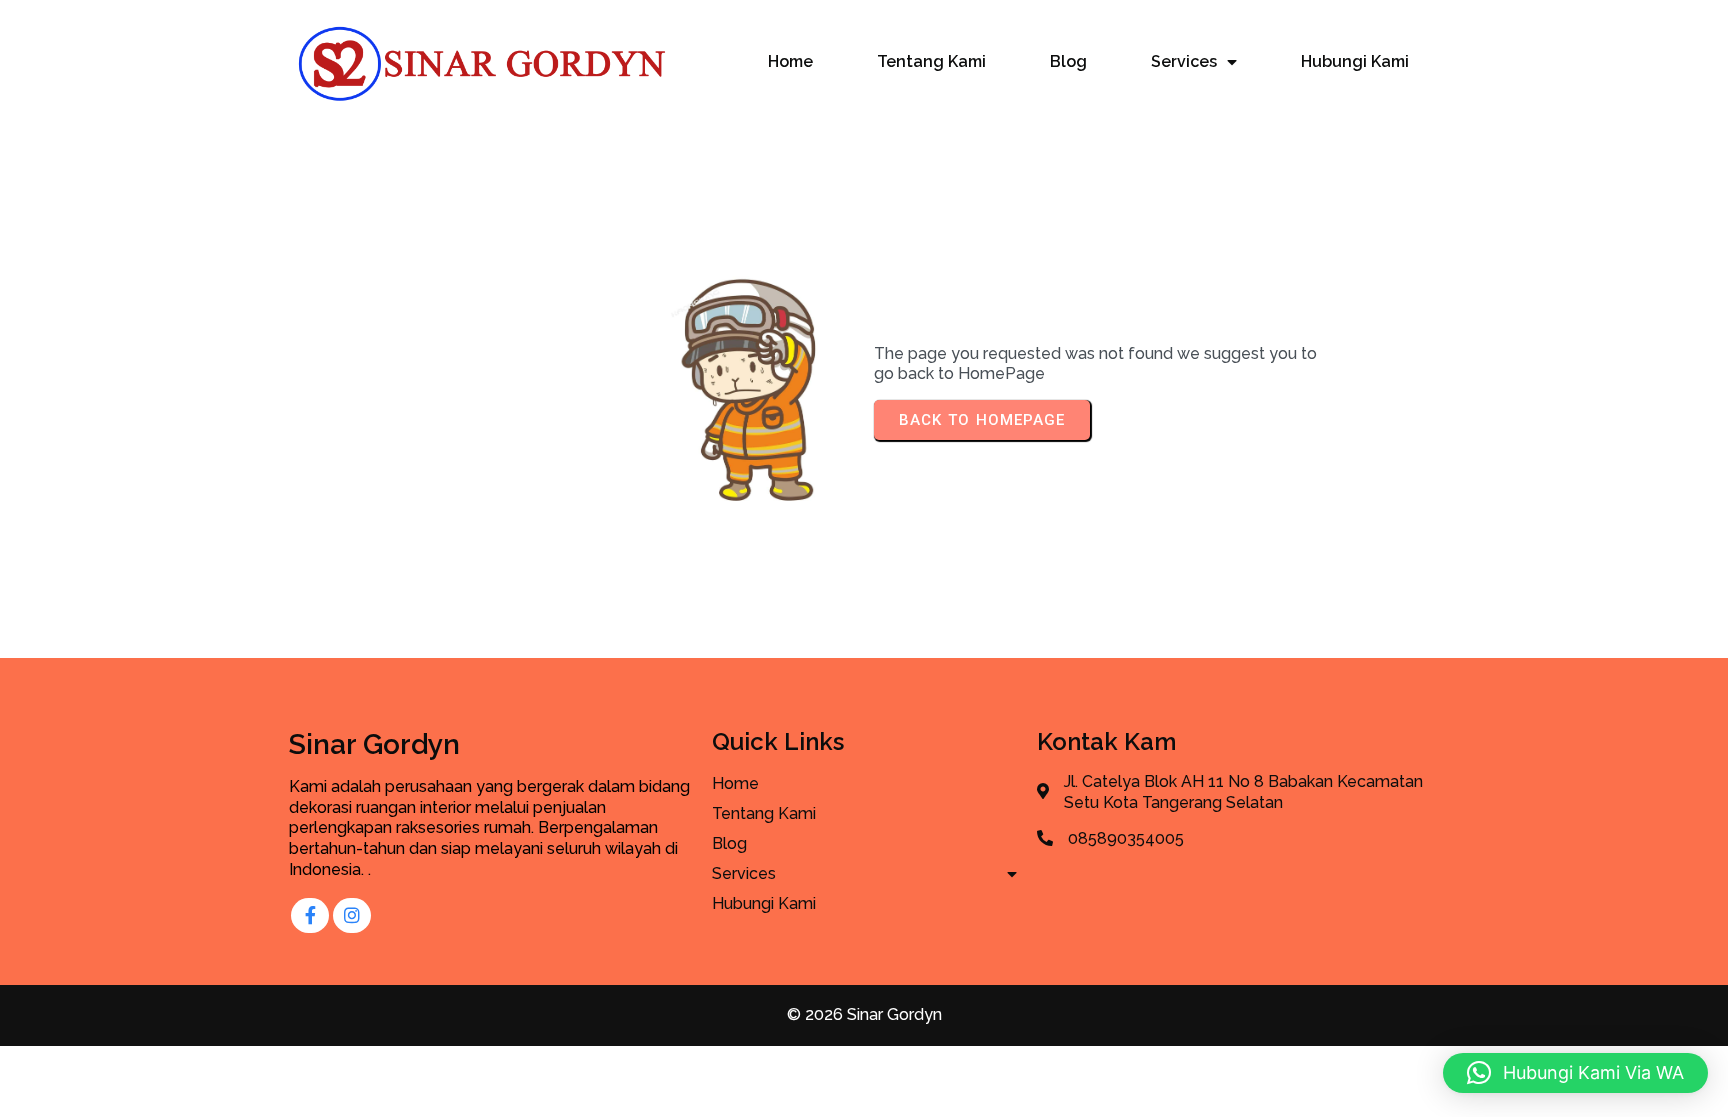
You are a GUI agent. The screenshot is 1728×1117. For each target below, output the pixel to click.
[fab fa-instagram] (352, 915)
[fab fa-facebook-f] (310, 915)
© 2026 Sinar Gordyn (864, 1014)
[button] (1575, 1073)
